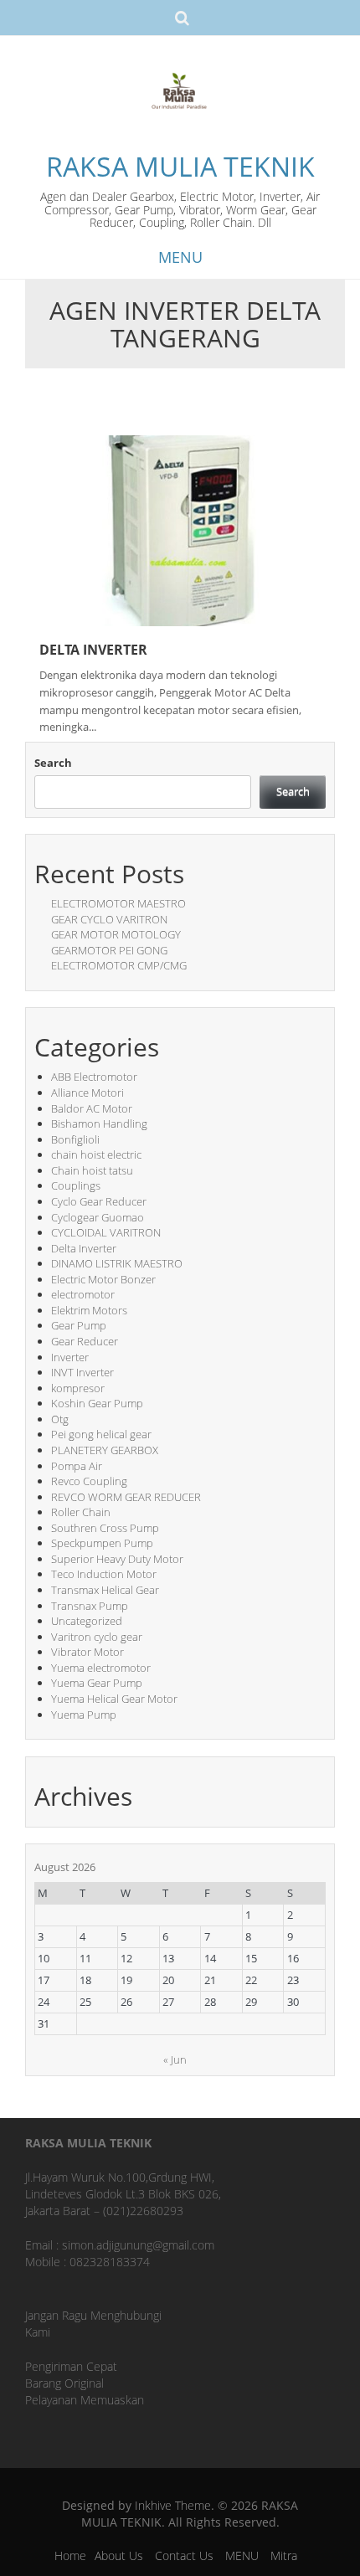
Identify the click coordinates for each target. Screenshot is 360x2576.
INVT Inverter (82, 1372)
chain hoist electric (96, 1154)
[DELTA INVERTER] (180, 530)
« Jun (175, 2059)
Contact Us (184, 2555)
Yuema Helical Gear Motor (114, 1699)
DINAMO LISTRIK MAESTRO (117, 1263)
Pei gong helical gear (101, 1434)
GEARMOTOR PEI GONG (109, 950)
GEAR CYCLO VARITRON (109, 919)
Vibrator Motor (87, 1652)
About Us (119, 2555)
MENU (242, 2555)
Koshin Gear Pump (97, 1403)
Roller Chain (81, 1512)
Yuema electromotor (101, 1668)
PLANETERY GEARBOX (105, 1450)
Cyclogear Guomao (98, 1217)
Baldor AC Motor (92, 1108)
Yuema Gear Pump (97, 1683)
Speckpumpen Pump (102, 1543)
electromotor (83, 1294)
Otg (60, 1419)
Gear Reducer (85, 1341)
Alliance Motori (87, 1093)
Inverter (70, 1357)
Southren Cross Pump (105, 1528)
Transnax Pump (90, 1606)
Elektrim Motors (89, 1310)
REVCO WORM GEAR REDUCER (126, 1497)
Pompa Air (77, 1466)
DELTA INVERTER (93, 650)
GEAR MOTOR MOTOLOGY (116, 934)
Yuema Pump (84, 1715)
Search (53, 763)
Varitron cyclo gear (97, 1637)
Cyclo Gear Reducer (99, 1201)
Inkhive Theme (173, 2505)
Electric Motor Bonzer (103, 1279)
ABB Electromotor (94, 1077)
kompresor (78, 1388)
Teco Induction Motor (104, 1574)
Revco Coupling (89, 1481)
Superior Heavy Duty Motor (117, 1559)
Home (70, 2555)
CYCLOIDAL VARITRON (106, 1232)
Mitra (284, 2555)
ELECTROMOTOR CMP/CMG (119, 965)
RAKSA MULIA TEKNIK (180, 166)
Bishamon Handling (99, 1123)
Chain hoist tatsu (92, 1170)
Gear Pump (79, 1325)
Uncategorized (87, 1621)
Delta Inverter (84, 1248)
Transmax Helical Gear (105, 1590)
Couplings (76, 1185)
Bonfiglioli (75, 1139)
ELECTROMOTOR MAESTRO (118, 903)
